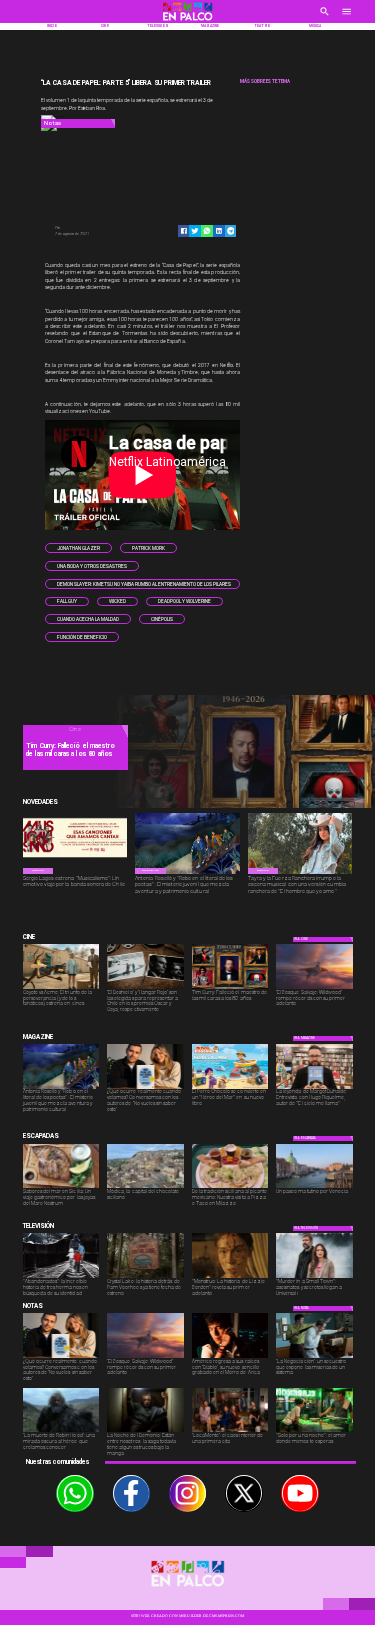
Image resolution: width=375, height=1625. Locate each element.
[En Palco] (324, 18)
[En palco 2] (188, 22)
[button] (78, 548)
